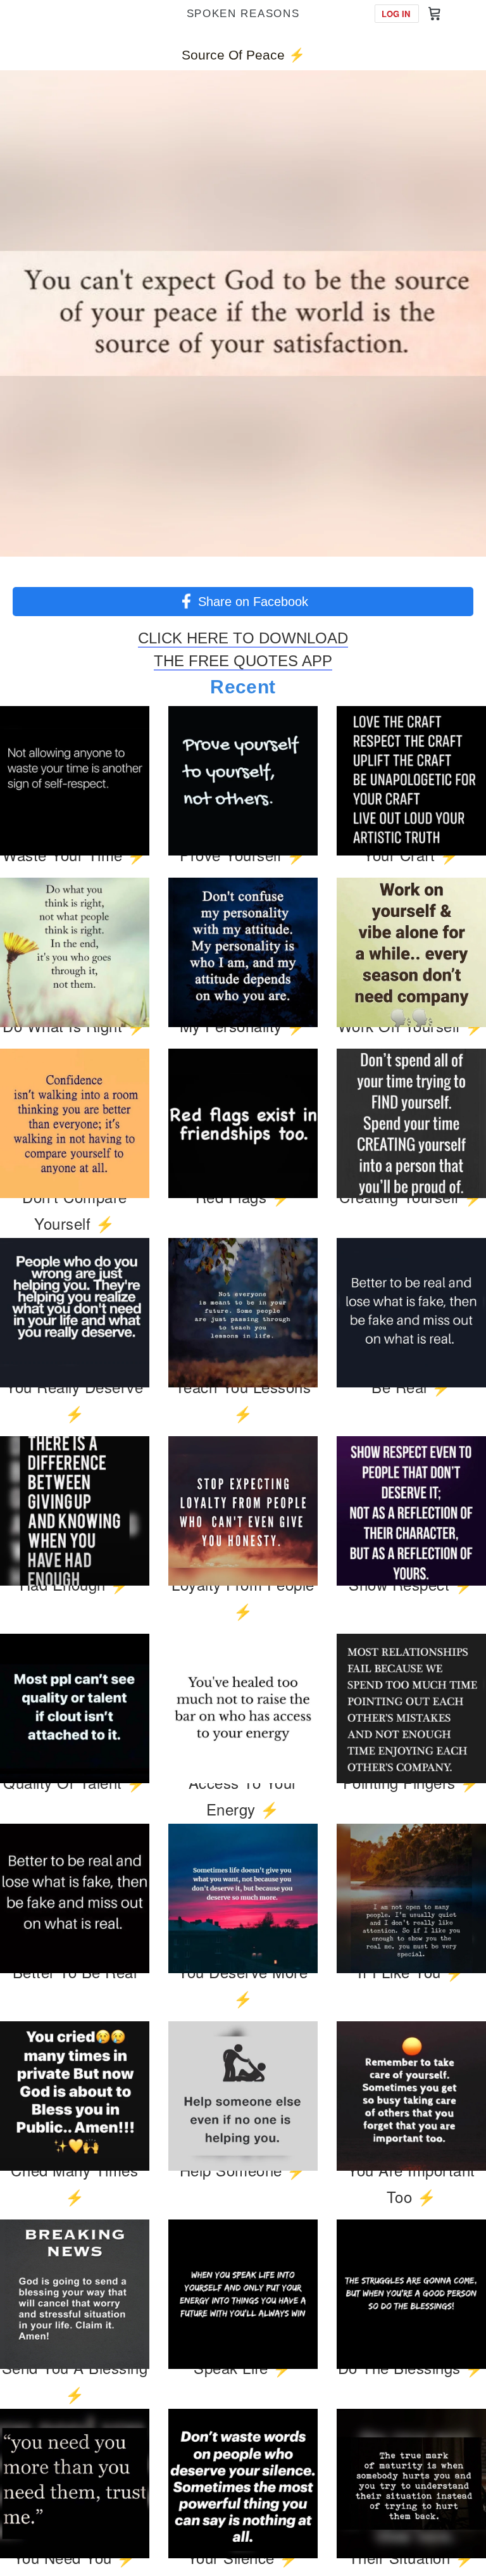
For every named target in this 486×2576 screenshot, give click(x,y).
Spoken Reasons (243, 14)
